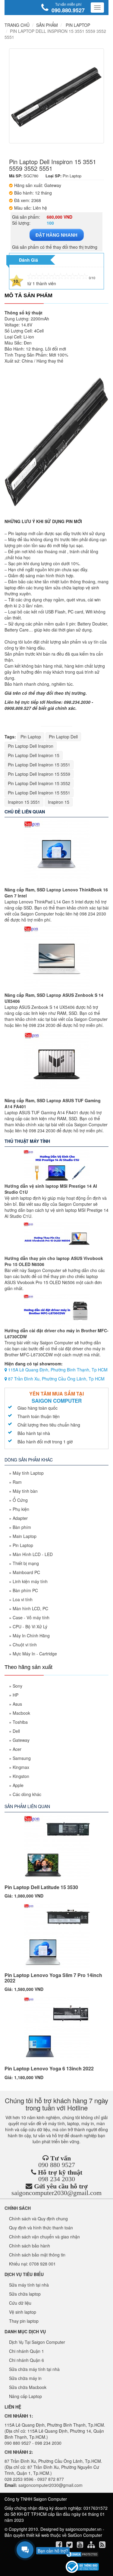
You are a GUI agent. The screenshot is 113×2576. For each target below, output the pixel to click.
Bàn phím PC (25, 1590)
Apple (18, 1785)
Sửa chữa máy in (25, 2378)
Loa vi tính (23, 1599)
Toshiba (20, 1722)
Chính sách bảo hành (30, 2246)
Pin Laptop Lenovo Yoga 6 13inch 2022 (49, 2068)
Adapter (20, 1518)
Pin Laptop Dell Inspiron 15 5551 (39, 793)
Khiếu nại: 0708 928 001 (32, 2264)
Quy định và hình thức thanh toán (41, 2228)
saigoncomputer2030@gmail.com (56, 2193)
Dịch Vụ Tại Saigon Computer (37, 2342)
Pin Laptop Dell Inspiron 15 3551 (39, 765)
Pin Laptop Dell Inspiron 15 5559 (39, 774)
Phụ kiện (21, 1509)
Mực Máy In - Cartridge (35, 1654)
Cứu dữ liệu (20, 2303)
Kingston (21, 1776)
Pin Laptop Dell (63, 737)
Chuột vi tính (25, 1645)
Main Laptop (25, 1536)
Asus (17, 1704)
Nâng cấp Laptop (25, 2396)
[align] (92, 2546)
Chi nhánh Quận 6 (27, 2360)
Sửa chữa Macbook (28, 2387)
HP (16, 1695)
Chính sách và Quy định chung (38, 2219)
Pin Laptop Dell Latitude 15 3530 (41, 1887)
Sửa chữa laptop (25, 2294)
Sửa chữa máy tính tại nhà (34, 2369)
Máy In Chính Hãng (31, 1636)
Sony (17, 1686)
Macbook (21, 1713)
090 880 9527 (57, 2165)
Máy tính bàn (25, 1491)
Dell (16, 1731)
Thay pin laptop (24, 2321)
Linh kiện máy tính (30, 1581)
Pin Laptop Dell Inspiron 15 (34, 755)
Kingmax (21, 1767)
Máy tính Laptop (28, 1473)
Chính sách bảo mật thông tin (37, 2255)
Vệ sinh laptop (23, 2312)
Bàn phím (22, 1527)
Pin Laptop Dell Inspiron (31, 746)
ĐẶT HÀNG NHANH (56, 235)
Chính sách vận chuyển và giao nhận (44, 2237)
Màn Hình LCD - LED (33, 1554)
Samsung (22, 1758)
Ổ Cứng (20, 1500)
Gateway (21, 1740)
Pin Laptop (31, 737)
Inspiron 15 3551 (24, 802)
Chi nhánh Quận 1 (27, 2351)
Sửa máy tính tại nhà (29, 2285)
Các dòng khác (27, 1794)
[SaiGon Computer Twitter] (70, 2546)
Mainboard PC (26, 1572)
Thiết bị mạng (26, 1563)
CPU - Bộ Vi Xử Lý (30, 1626)
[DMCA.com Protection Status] (82, 2554)
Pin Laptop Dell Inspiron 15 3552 (39, 783)
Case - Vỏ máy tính (31, 1617)
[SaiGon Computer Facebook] (60, 2546)
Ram (17, 1482)
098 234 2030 (57, 2179)
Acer (17, 1749)
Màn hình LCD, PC (30, 1608)
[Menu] (97, 8)
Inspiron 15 (59, 802)
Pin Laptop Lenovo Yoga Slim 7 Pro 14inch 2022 (53, 1978)
